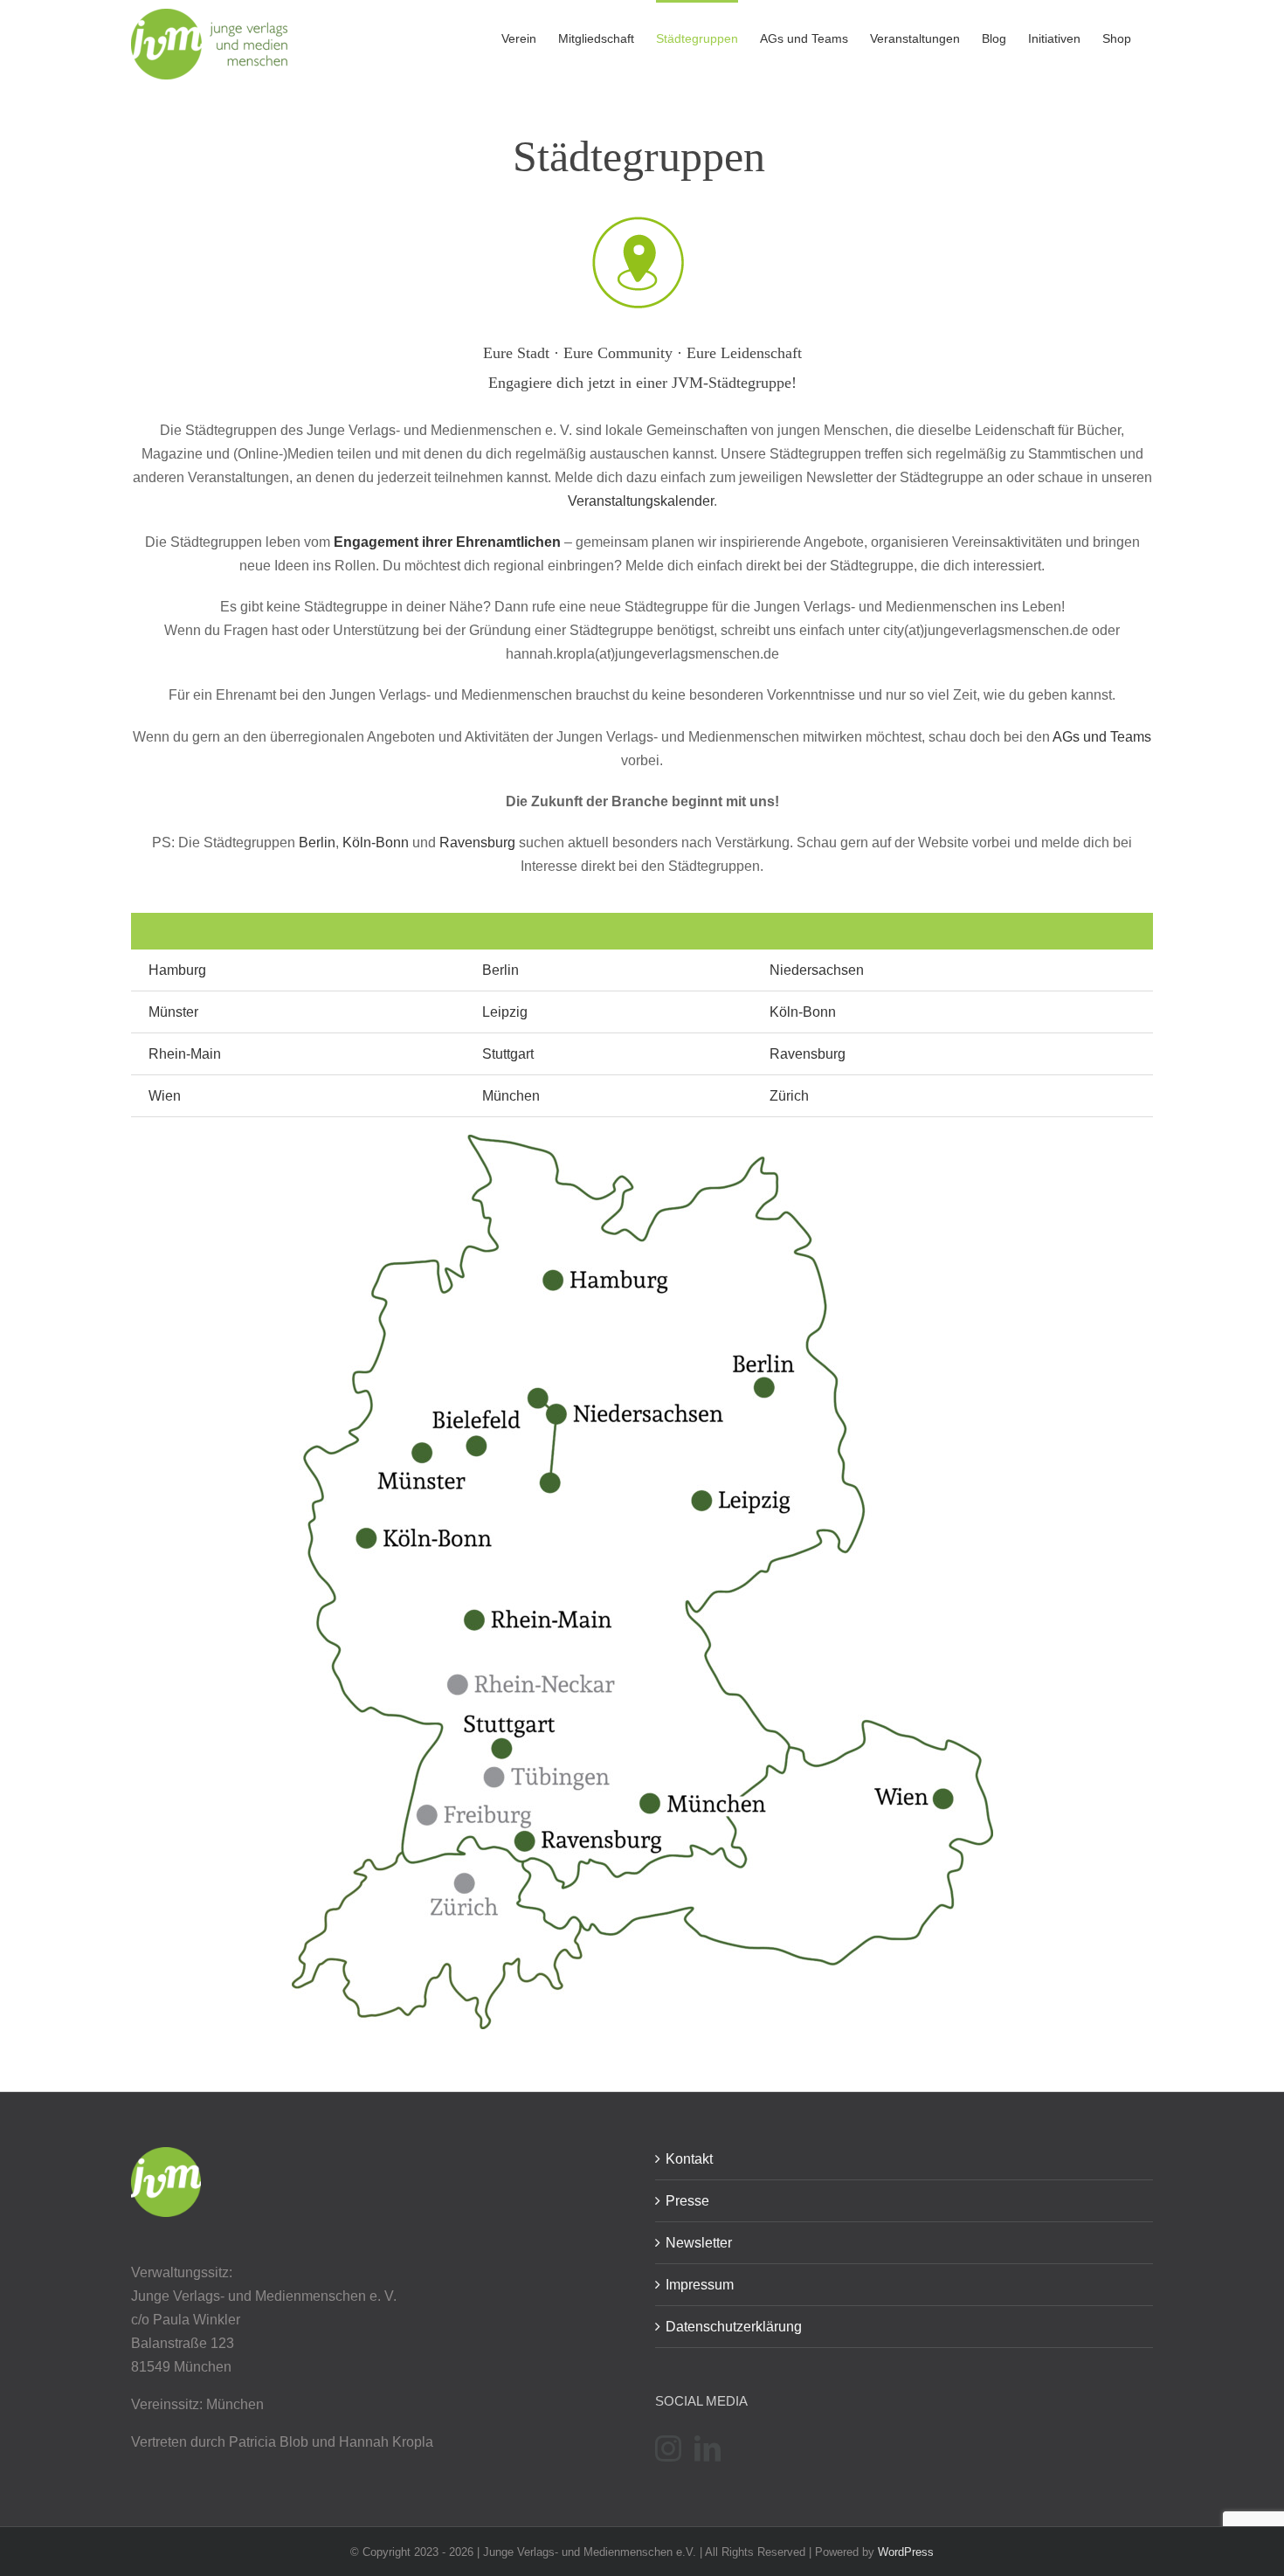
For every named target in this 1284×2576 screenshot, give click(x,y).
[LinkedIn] (708, 2448)
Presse (687, 2201)
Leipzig (505, 1012)
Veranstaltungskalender (641, 501)
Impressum (700, 2285)
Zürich (789, 1096)
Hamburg (177, 970)
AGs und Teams (1102, 737)
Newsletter (699, 2243)
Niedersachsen (817, 970)
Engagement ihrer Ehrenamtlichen (447, 542)
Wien (165, 1096)
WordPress (906, 2552)
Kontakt (689, 2159)
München (511, 1096)
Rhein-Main (185, 1054)
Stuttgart (508, 1054)
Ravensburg (477, 843)
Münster (173, 1012)
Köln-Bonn (376, 843)
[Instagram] (668, 2448)
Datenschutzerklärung (734, 2327)
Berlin (317, 843)
